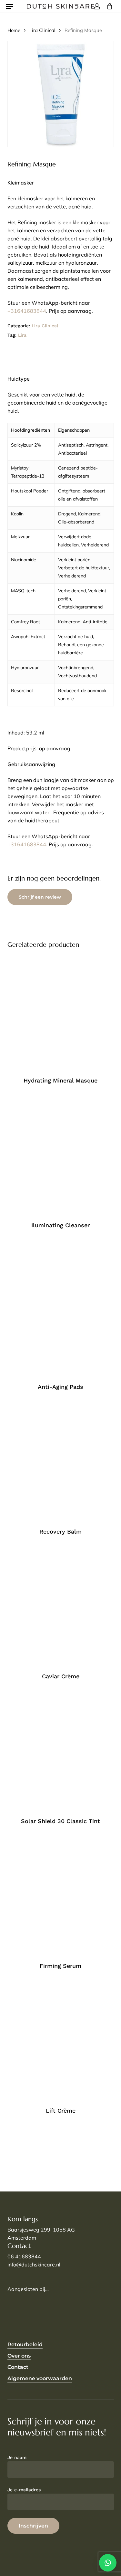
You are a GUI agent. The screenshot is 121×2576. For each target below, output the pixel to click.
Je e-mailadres (24, 2490)
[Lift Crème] (61, 2042)
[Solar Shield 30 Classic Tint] (61, 1752)
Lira (22, 335)
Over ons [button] (19, 2356)
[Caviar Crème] (61, 1608)
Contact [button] (18, 2367)
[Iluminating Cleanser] (61, 1156)
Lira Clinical (42, 30)
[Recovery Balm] (61, 1463)
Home (14, 30)
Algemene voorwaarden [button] (40, 2378)
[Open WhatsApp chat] (108, 2563)
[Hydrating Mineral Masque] (61, 1012)
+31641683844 (27, 311)
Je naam (17, 2457)
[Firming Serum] (61, 1897)
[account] (97, 6)
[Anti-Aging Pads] (61, 1309)
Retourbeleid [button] (25, 2344)
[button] (9, 6)
